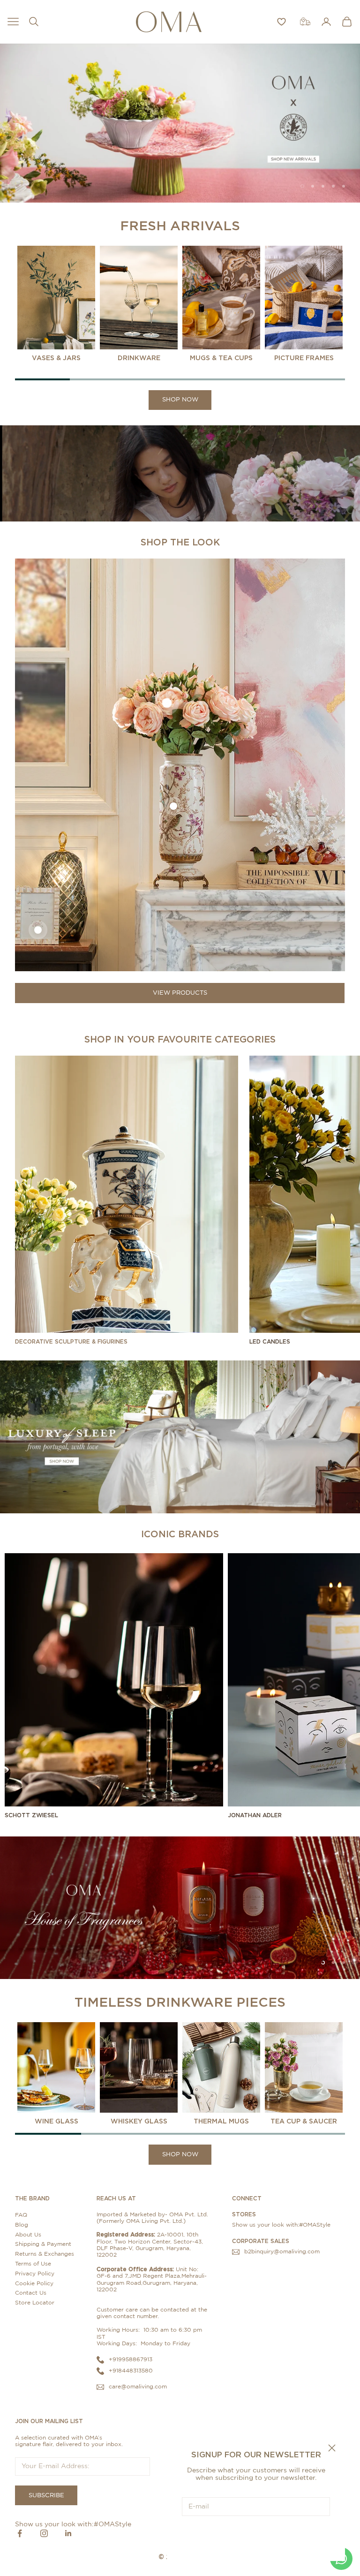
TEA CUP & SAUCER (304, 2121)
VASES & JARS (56, 358)
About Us (28, 2235)
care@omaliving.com (138, 2387)
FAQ (21, 2215)
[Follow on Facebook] (20, 2533)
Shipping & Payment (43, 2244)
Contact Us (31, 2293)
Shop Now (180, 400)
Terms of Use (33, 2264)
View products (180, 993)
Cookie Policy (34, 2283)
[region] (180, 123)
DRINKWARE (139, 358)
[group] (180, 123)
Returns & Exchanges (45, 2254)
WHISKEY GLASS (139, 2121)
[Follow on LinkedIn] (68, 2533)
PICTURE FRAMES (304, 358)
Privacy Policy (35, 2274)
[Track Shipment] (305, 22)
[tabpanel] (56, 304)
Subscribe (256, 2535)
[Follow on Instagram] (44, 2533)
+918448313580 (131, 2371)
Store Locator (35, 2303)
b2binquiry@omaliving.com (282, 2251)
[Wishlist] (281, 22)
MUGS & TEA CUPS (221, 358)
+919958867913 (131, 2359)
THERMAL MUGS (221, 2121)
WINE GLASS (56, 2121)
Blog (22, 2225)
